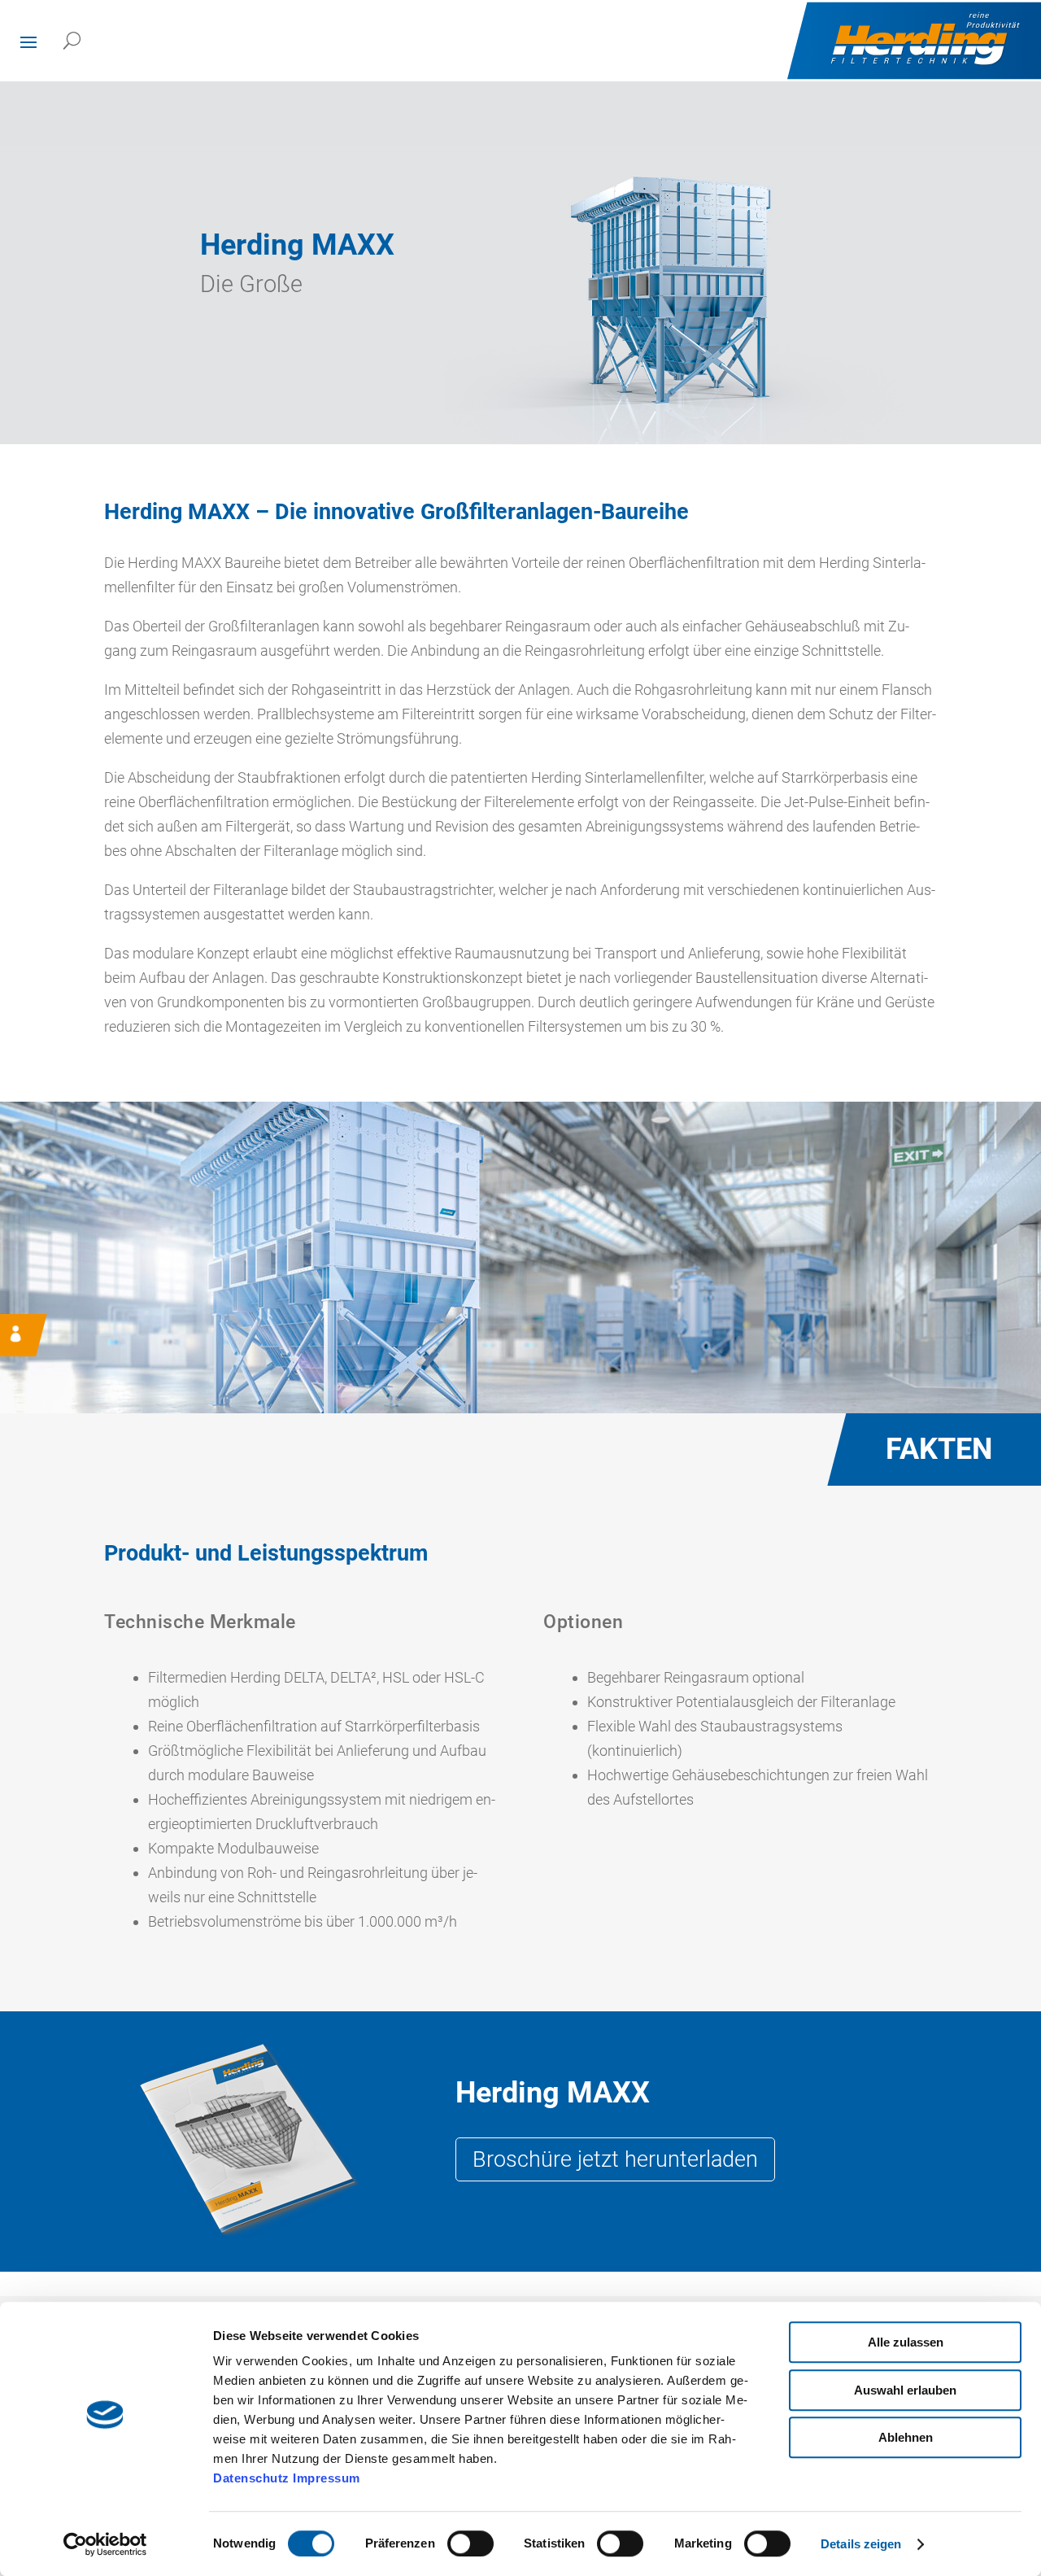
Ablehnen (906, 2437)
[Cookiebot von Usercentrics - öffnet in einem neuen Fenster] (105, 2544)
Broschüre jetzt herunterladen (615, 2159)
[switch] (470, 2543)
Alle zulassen (906, 2342)
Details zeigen (861, 2544)
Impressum (327, 2478)
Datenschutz (251, 2478)
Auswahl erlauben (905, 2390)
